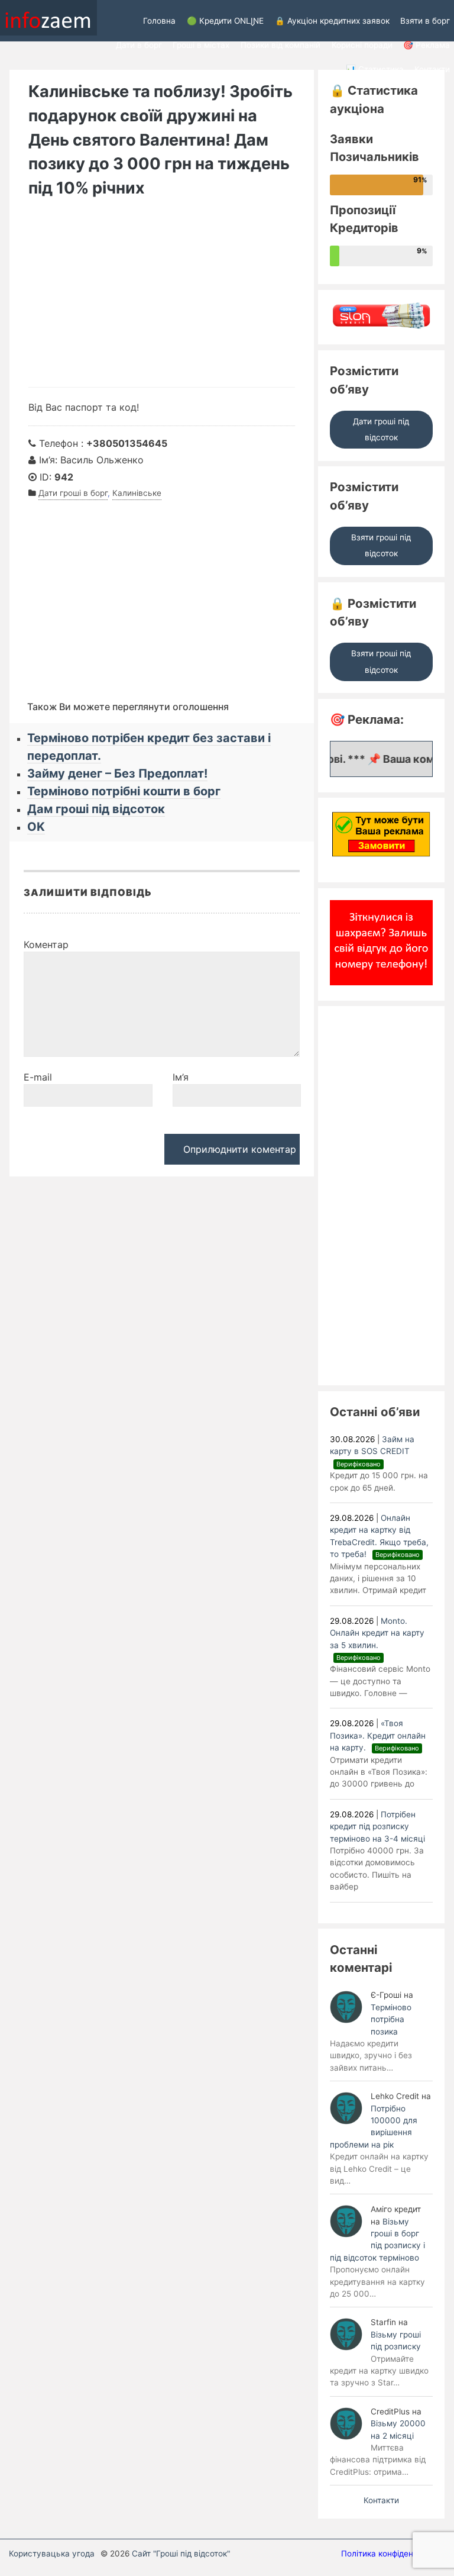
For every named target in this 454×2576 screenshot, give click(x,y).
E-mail (38, 1077)
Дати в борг (139, 45)
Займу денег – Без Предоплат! (117, 773)
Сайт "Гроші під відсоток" (181, 2554)
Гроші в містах (201, 45)
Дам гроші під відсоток (96, 809)
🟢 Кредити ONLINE (225, 21)
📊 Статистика (375, 69)
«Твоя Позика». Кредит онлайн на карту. (378, 1735)
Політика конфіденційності (393, 2554)
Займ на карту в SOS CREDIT (372, 1451)
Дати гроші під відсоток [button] (381, 429)
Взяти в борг (425, 21)
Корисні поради (362, 45)
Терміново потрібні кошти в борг (124, 791)
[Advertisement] (162, 298)
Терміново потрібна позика (391, 2019)
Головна (159, 21)
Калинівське (137, 493)
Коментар (46, 944)
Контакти (432, 69)
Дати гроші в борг (73, 493)
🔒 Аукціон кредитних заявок (332, 21)
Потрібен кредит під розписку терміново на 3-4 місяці (377, 1827)
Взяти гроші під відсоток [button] (381, 545)
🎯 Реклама (427, 45)
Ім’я (181, 1077)
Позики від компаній (280, 45)
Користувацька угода (52, 2554)
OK (36, 827)
